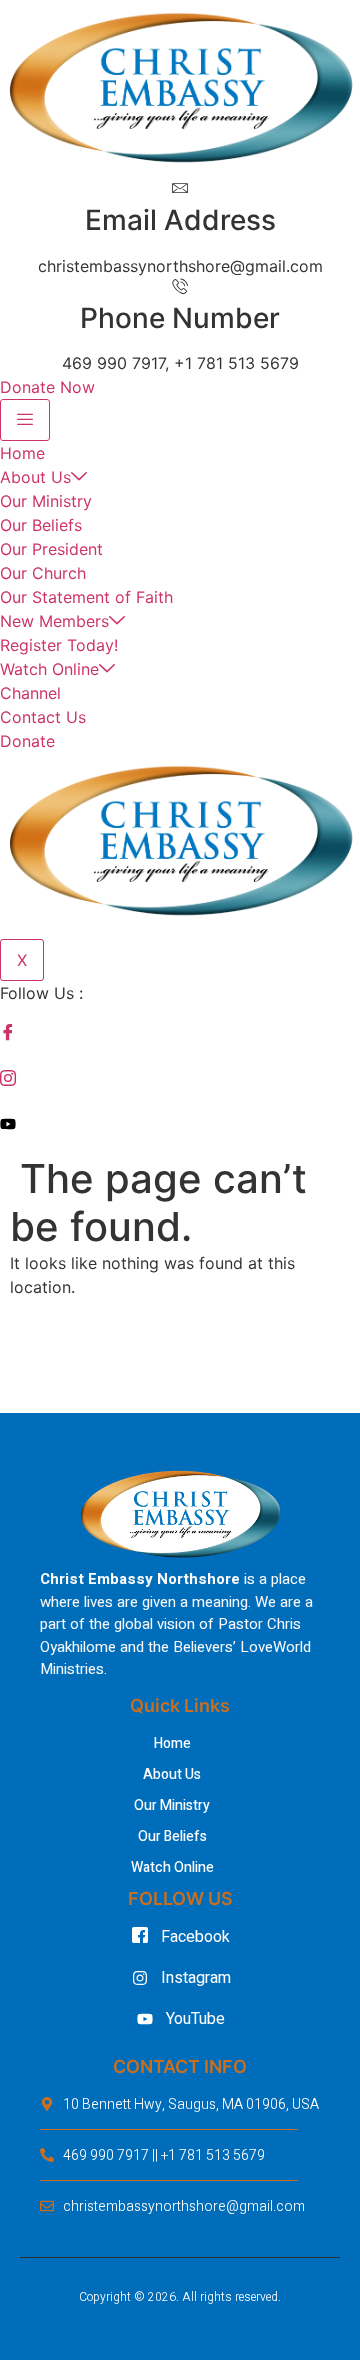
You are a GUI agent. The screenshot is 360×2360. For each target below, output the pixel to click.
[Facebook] (180, 1033)
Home (22, 453)
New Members (54, 621)
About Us (35, 477)
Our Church (43, 573)
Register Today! (59, 645)
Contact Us (43, 717)
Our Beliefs (41, 525)
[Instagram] (180, 1078)
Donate (27, 741)
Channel (30, 693)
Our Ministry (46, 501)
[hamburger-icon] (25, 420)
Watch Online (49, 669)
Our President (51, 549)
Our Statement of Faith (86, 597)
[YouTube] (180, 1123)
